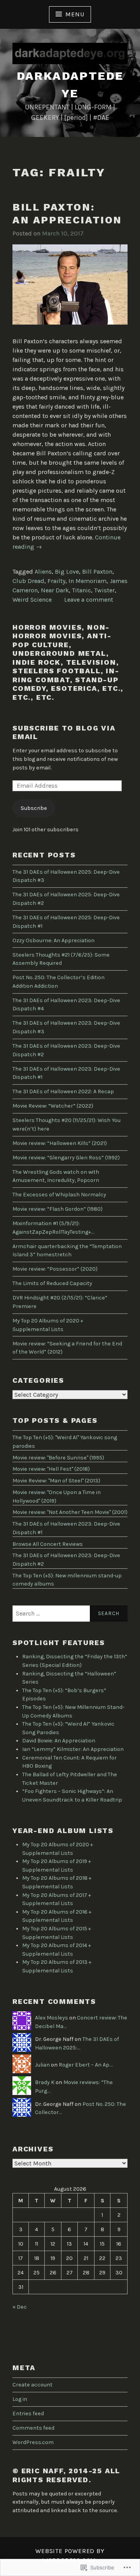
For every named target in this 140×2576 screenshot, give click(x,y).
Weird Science (32, 600)
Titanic (81, 590)
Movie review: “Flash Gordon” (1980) (58, 1209)
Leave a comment (89, 600)
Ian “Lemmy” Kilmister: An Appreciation (73, 1749)
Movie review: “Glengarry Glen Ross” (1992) (66, 1158)
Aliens (43, 572)
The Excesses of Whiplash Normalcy (59, 1195)
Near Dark (55, 590)
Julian (42, 2065)
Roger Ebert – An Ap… (86, 2065)
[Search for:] (70, 1614)
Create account (32, 2385)
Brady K (45, 2082)
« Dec (20, 2307)
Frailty (56, 581)
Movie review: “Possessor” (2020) (55, 1269)
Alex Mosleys (52, 2018)
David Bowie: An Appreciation (59, 1741)
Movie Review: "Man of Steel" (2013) (56, 1481)
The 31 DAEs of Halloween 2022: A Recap (63, 1091)
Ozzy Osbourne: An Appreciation (53, 940)
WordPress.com (33, 2442)
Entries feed (28, 2414)
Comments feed (33, 2428)
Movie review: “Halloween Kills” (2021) (60, 1143)
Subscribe (34, 808)
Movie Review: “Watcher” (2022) (53, 1106)
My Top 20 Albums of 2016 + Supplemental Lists (57, 1916)
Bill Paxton (97, 572)
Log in (20, 2399)
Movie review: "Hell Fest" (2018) (51, 1469)
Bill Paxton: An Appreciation (67, 213)
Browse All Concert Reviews (48, 1544)
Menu (75, 14)
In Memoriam (87, 581)
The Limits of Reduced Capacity (52, 1283)
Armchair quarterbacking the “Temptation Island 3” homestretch (67, 1251)
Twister (104, 590)
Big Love (67, 572)
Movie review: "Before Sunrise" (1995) (58, 1458)
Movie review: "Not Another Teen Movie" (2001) (70, 1512)
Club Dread (28, 581)
